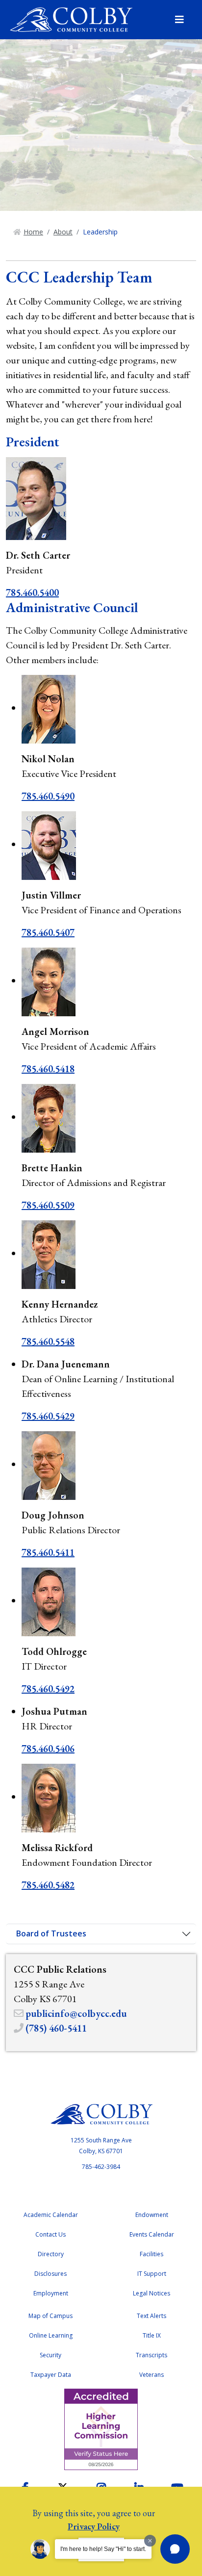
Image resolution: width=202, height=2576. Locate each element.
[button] (175, 2549)
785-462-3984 (101, 2167)
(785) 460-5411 (56, 2028)
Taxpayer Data (51, 2375)
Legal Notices (151, 2293)
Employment (51, 2293)
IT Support (152, 2274)
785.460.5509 (48, 1205)
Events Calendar (152, 2234)
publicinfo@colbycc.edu (76, 2013)
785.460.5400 (32, 592)
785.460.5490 (48, 796)
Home (33, 232)
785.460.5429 (48, 1416)
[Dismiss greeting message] (150, 2541)
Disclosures (50, 2274)
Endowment (152, 2215)
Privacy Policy (94, 2526)
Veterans (151, 2375)
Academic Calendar (51, 2215)
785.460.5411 (48, 1552)
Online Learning (51, 2335)
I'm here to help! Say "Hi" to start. (103, 2549)
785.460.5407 (48, 932)
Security (50, 2355)
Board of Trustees (51, 1933)
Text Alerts (151, 2316)
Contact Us (50, 2234)
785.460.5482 (48, 1885)
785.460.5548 (48, 1341)
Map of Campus (50, 2316)
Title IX (152, 2335)
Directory (51, 2254)
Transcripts (151, 2355)
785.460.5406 (48, 1749)
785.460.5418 (48, 1069)
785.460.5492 (48, 1689)
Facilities (151, 2254)
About (63, 232)
